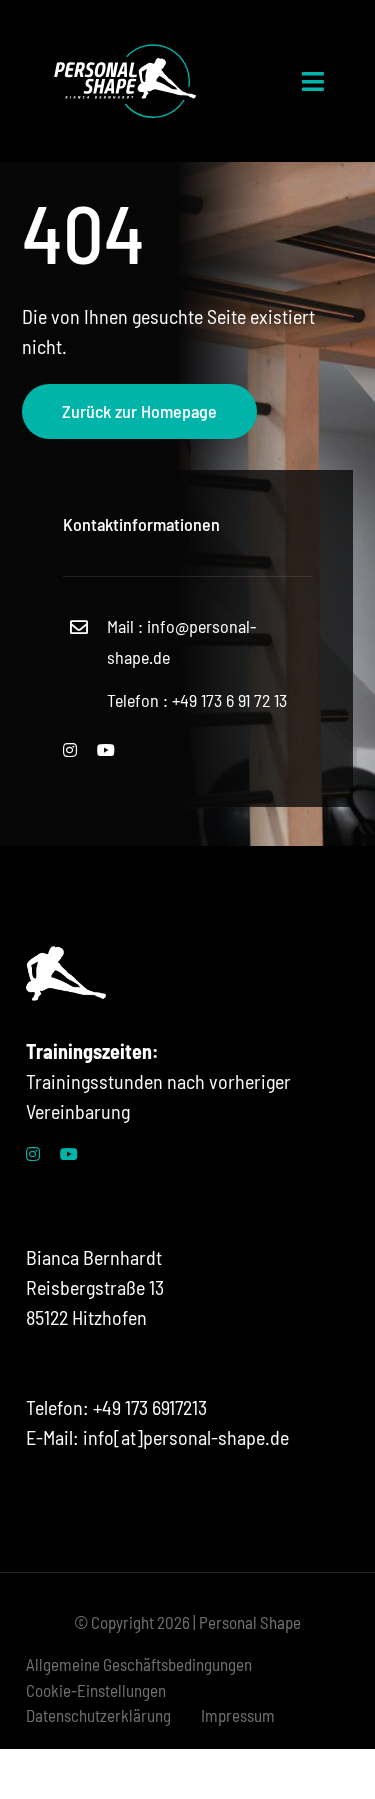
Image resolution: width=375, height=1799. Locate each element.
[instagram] (70, 750)
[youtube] (106, 750)
